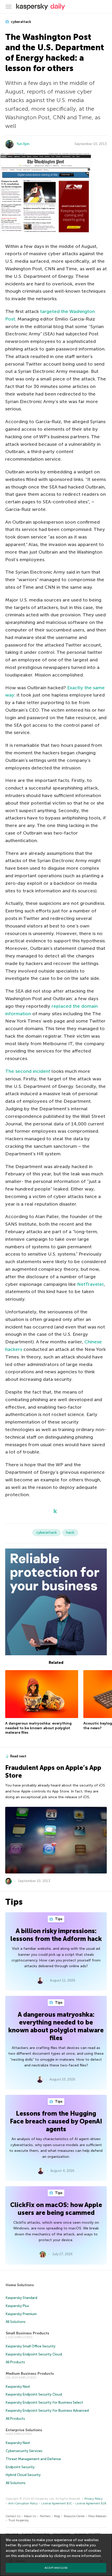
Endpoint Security (20, 2467)
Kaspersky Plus (17, 2306)
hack (70, 1533)
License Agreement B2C (57, 2503)
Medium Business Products (30, 2374)
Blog (57, 2516)
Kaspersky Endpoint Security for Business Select (44, 2402)
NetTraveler (90, 1284)
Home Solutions (20, 2285)
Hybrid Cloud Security (23, 2475)
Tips (58, 1919)
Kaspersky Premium (21, 2314)
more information (86, 2556)
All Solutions (16, 2322)
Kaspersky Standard (21, 2298)
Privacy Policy (94, 2499)
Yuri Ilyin (23, 144)
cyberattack (21, 22)
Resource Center (74, 2516)
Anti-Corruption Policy (23, 2503)
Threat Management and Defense (33, 2459)
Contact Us (13, 2516)
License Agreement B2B (91, 2503)
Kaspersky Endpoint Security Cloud (34, 2354)
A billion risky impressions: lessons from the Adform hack (56, 1935)
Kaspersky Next (18, 2387)
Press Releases (97, 2516)
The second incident (28, 1071)
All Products (15, 2362)
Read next (18, 1756)
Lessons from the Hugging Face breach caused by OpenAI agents (56, 2121)
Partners (45, 2516)
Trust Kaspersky (19, 2520)
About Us (30, 2516)
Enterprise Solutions (24, 2430)
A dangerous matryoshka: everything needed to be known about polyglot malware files (38, 1728)
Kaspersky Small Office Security (31, 2346)
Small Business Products (27, 2333)
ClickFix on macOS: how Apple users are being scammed (56, 2209)
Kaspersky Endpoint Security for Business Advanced (47, 2411)
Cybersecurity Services (24, 2451)
